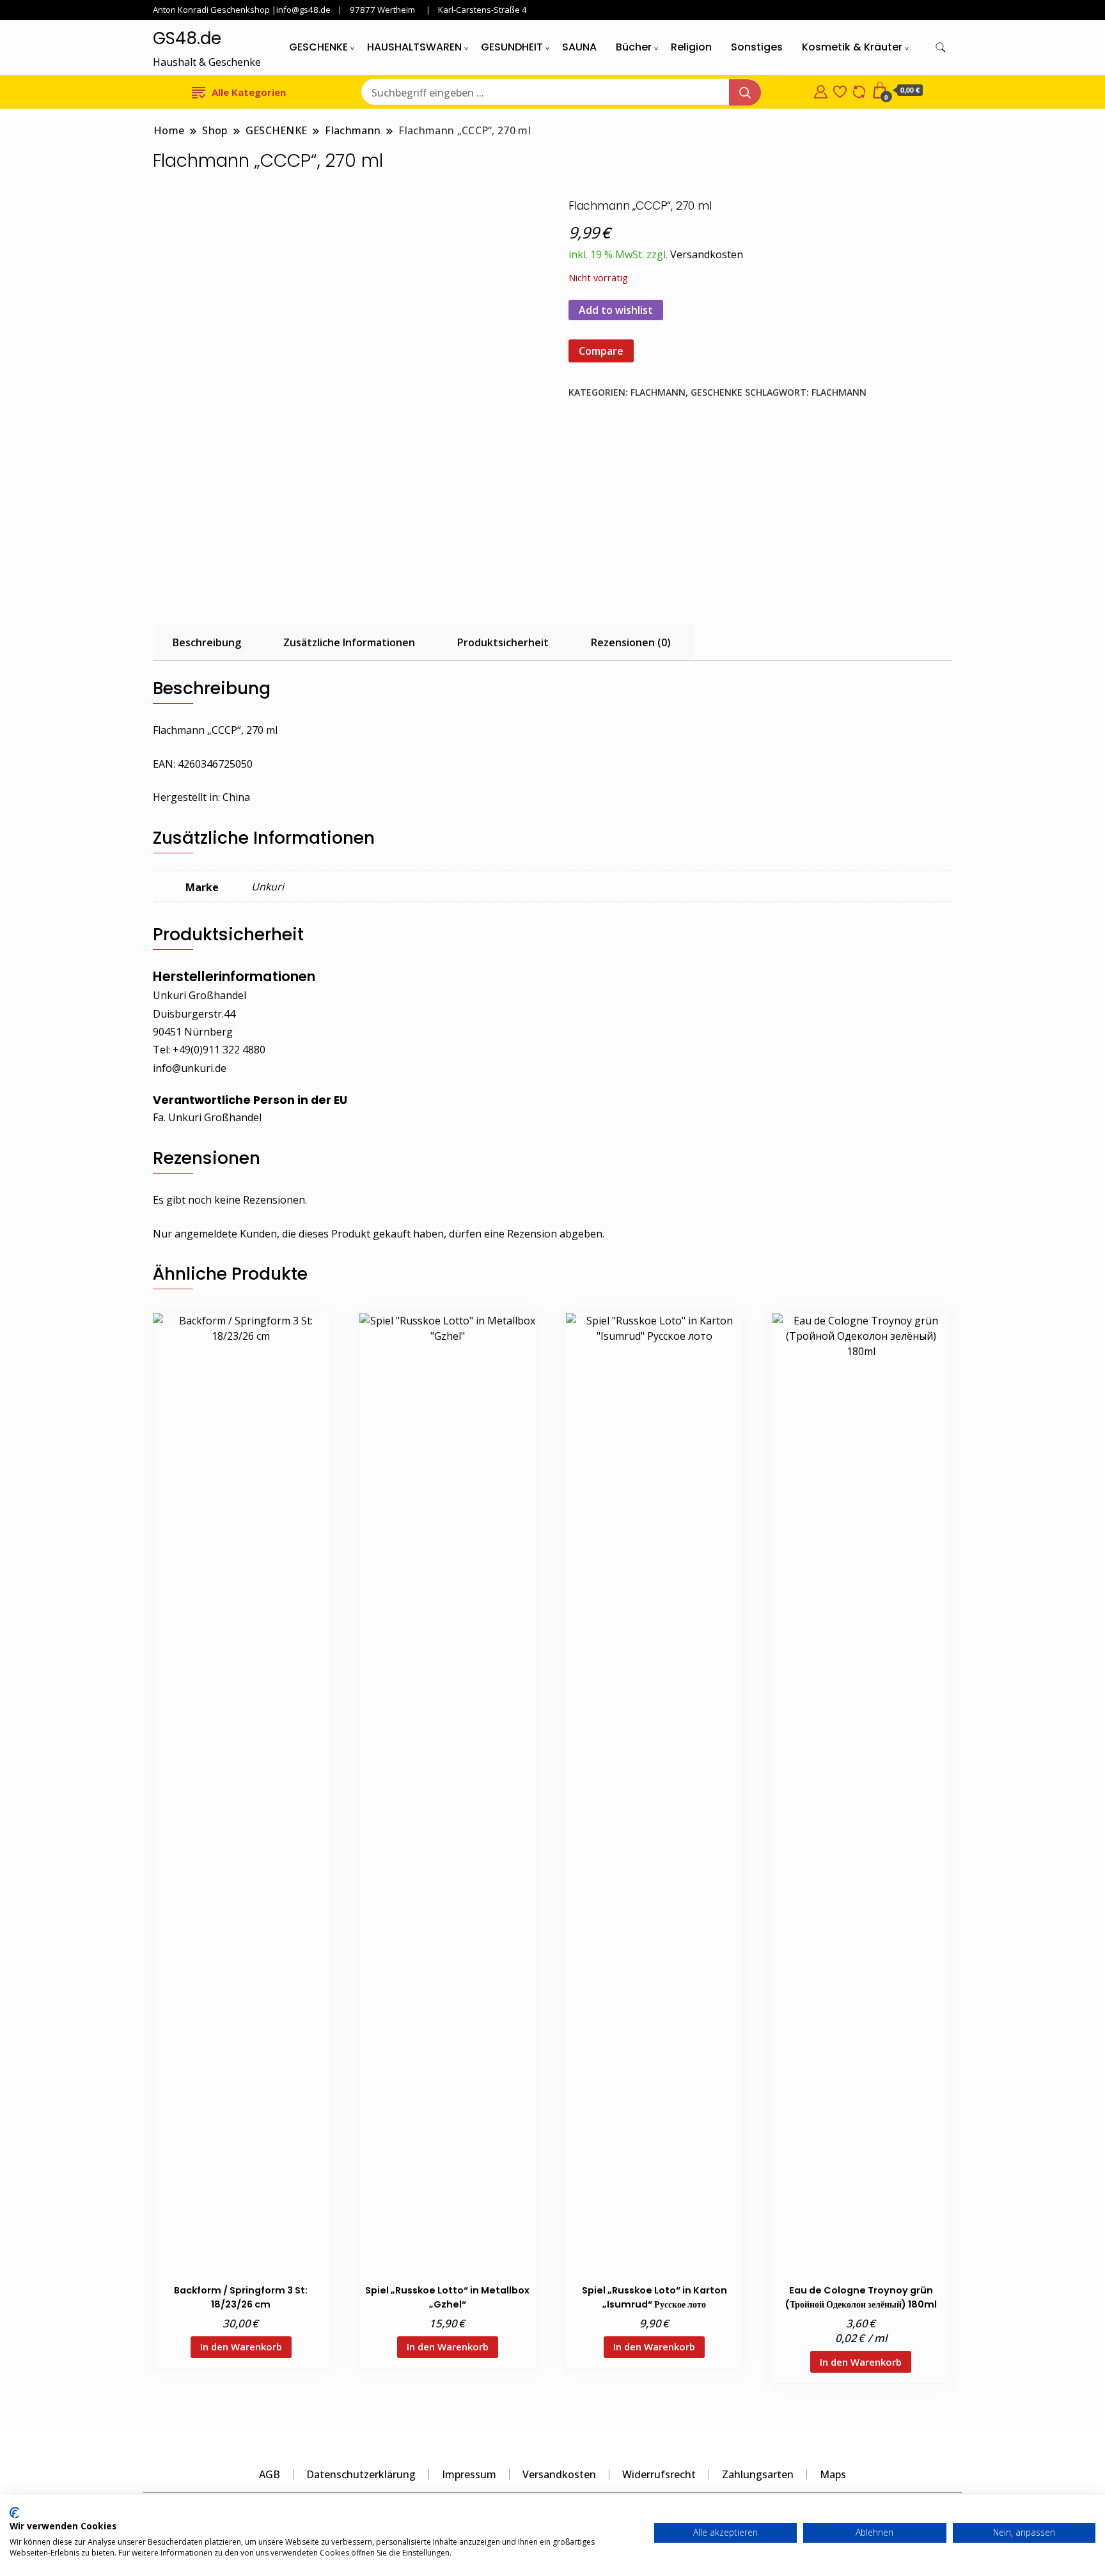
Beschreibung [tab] (207, 642)
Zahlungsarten (758, 2474)
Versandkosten (707, 254)
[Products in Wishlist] (840, 90)
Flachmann (658, 392)
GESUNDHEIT (512, 47)
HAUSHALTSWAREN (414, 47)
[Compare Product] (859, 90)
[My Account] (821, 90)
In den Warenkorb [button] (241, 2347)
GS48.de (187, 38)
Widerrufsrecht (659, 2474)
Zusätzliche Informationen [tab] (349, 642)
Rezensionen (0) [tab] (631, 642)
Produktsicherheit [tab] (503, 642)
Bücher (634, 47)
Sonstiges (757, 47)
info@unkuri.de (190, 1068)
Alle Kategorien (249, 92)
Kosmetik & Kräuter (852, 47)
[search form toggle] (941, 48)
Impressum (469, 2474)
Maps (833, 2474)
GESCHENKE (318, 47)
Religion (691, 47)
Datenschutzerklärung (361, 2474)
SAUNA (579, 47)
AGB (270, 2474)
